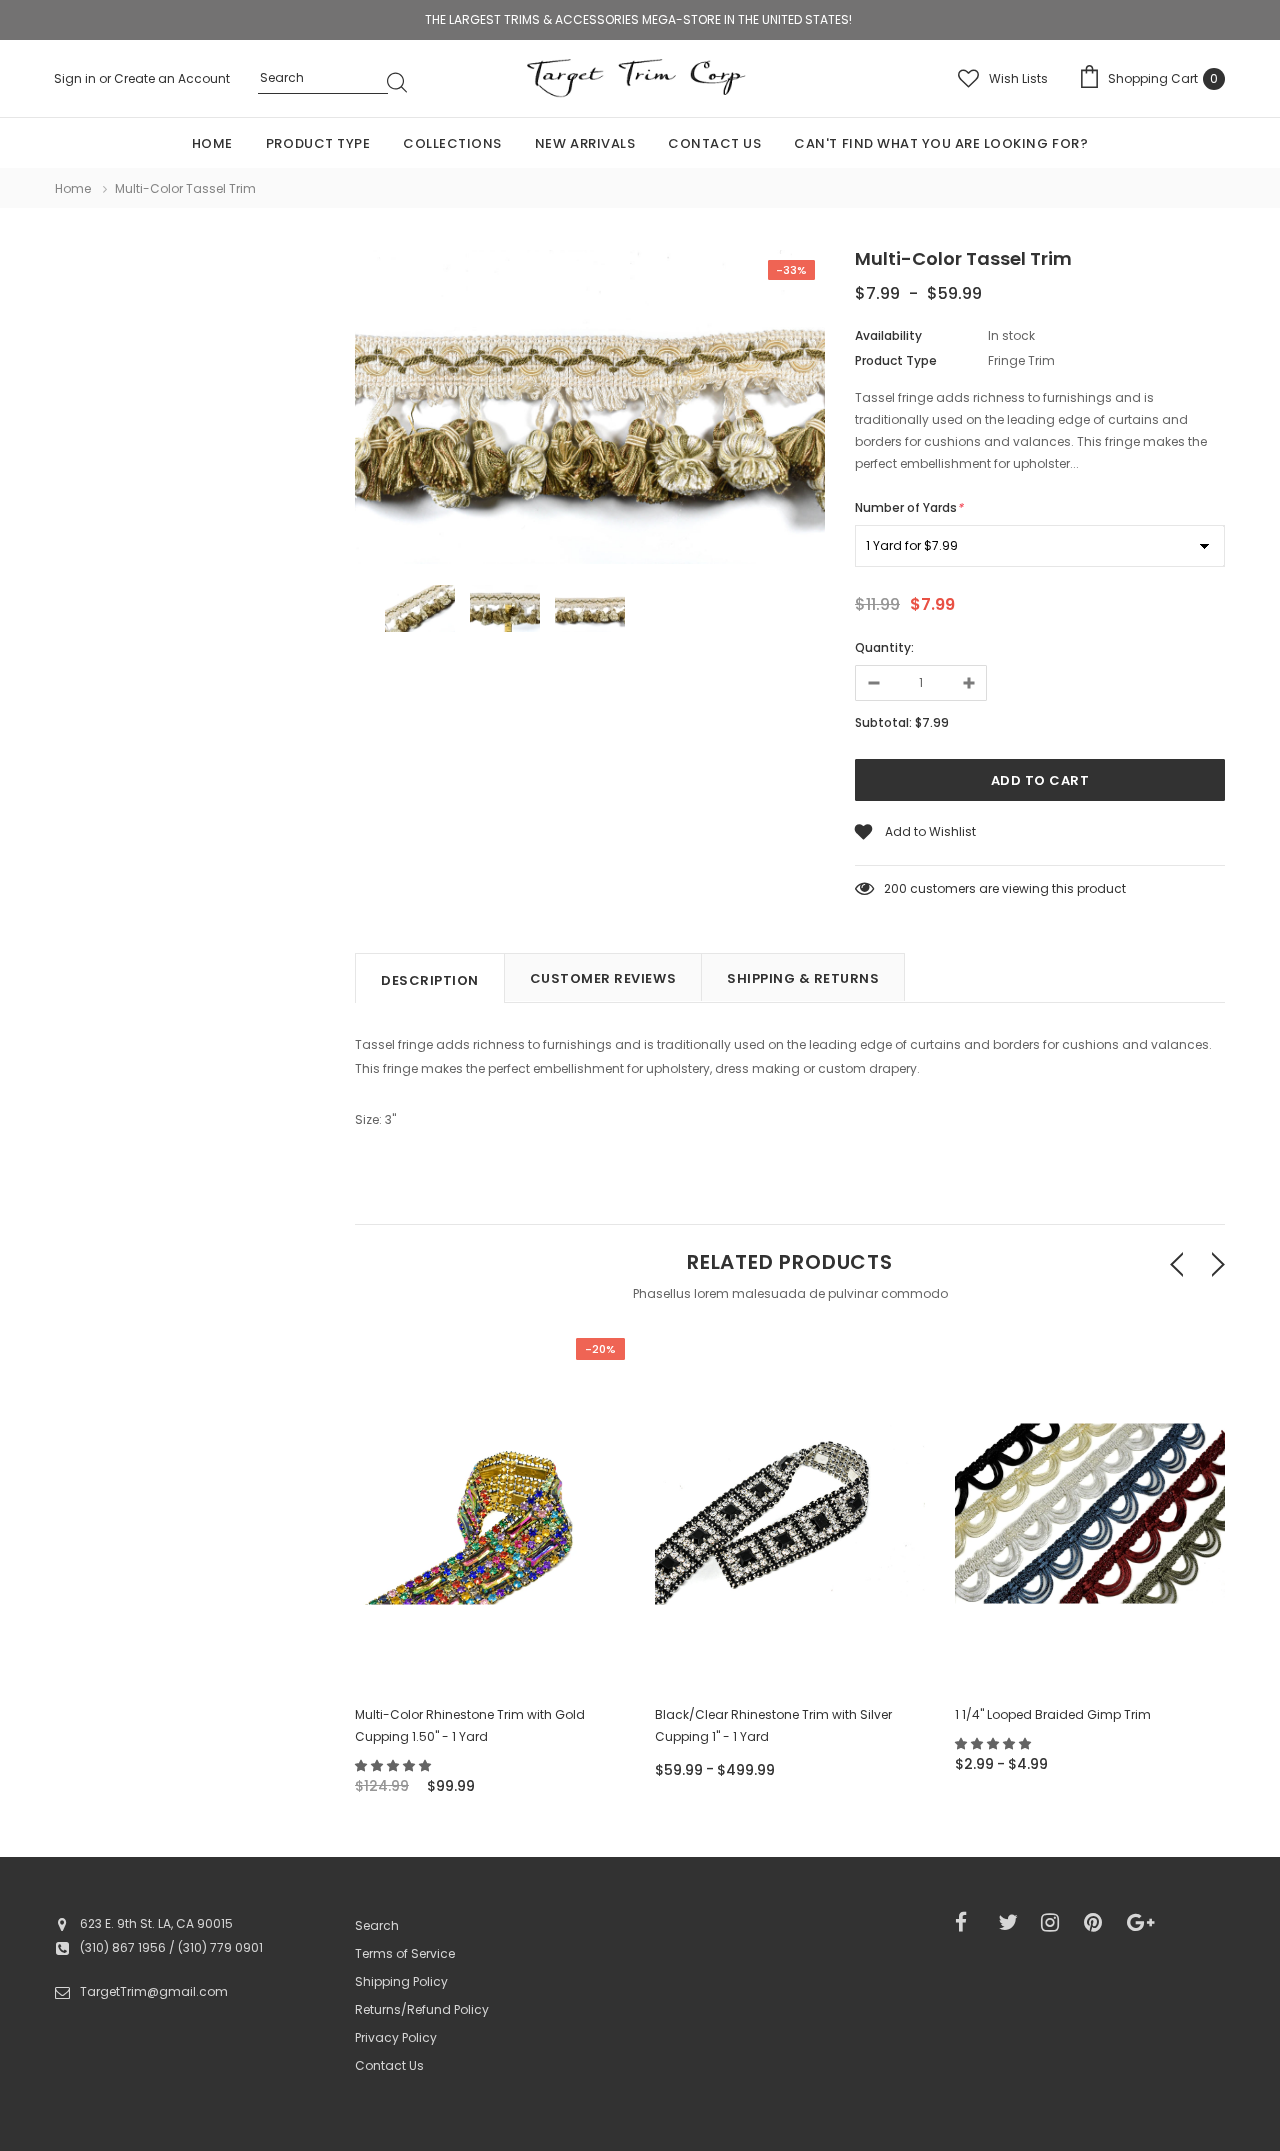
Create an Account (172, 78)
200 (895, 888)
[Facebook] (970, 1923)
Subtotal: (883, 722)
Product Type (896, 360)
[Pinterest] (1099, 1923)
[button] (394, 1765)
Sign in (76, 78)
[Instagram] (1056, 1923)
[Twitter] (1013, 1923)
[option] (590, 410)
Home (73, 188)
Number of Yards (909, 507)
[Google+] (1142, 1923)
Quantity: (884, 647)
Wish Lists (1018, 78)
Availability (888, 335)
